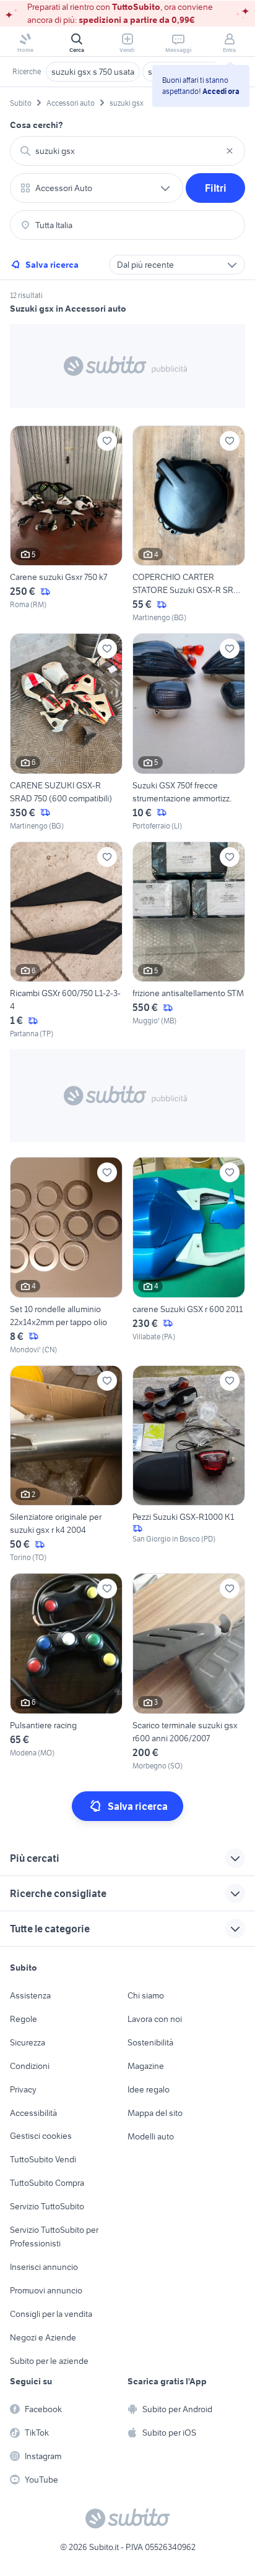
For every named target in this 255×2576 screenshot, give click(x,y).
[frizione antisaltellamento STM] (189, 941)
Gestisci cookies (41, 2136)
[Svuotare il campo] (230, 151)
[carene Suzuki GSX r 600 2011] (189, 1256)
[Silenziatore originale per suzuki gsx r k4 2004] (66, 1465)
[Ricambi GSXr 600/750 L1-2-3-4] (66, 941)
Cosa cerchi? (37, 125)
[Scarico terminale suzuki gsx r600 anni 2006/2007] (189, 1672)
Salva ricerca (52, 265)
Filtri (216, 188)
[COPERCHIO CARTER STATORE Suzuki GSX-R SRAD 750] (189, 525)
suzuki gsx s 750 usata (93, 72)
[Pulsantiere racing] (66, 1672)
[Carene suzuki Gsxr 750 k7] (66, 525)
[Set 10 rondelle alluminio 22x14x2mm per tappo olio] (66, 1256)
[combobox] (127, 151)
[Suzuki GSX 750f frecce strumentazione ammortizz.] (189, 732)
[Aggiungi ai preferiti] (107, 441)
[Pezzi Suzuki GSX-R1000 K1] (189, 1465)
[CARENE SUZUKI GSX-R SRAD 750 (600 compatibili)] (66, 732)
